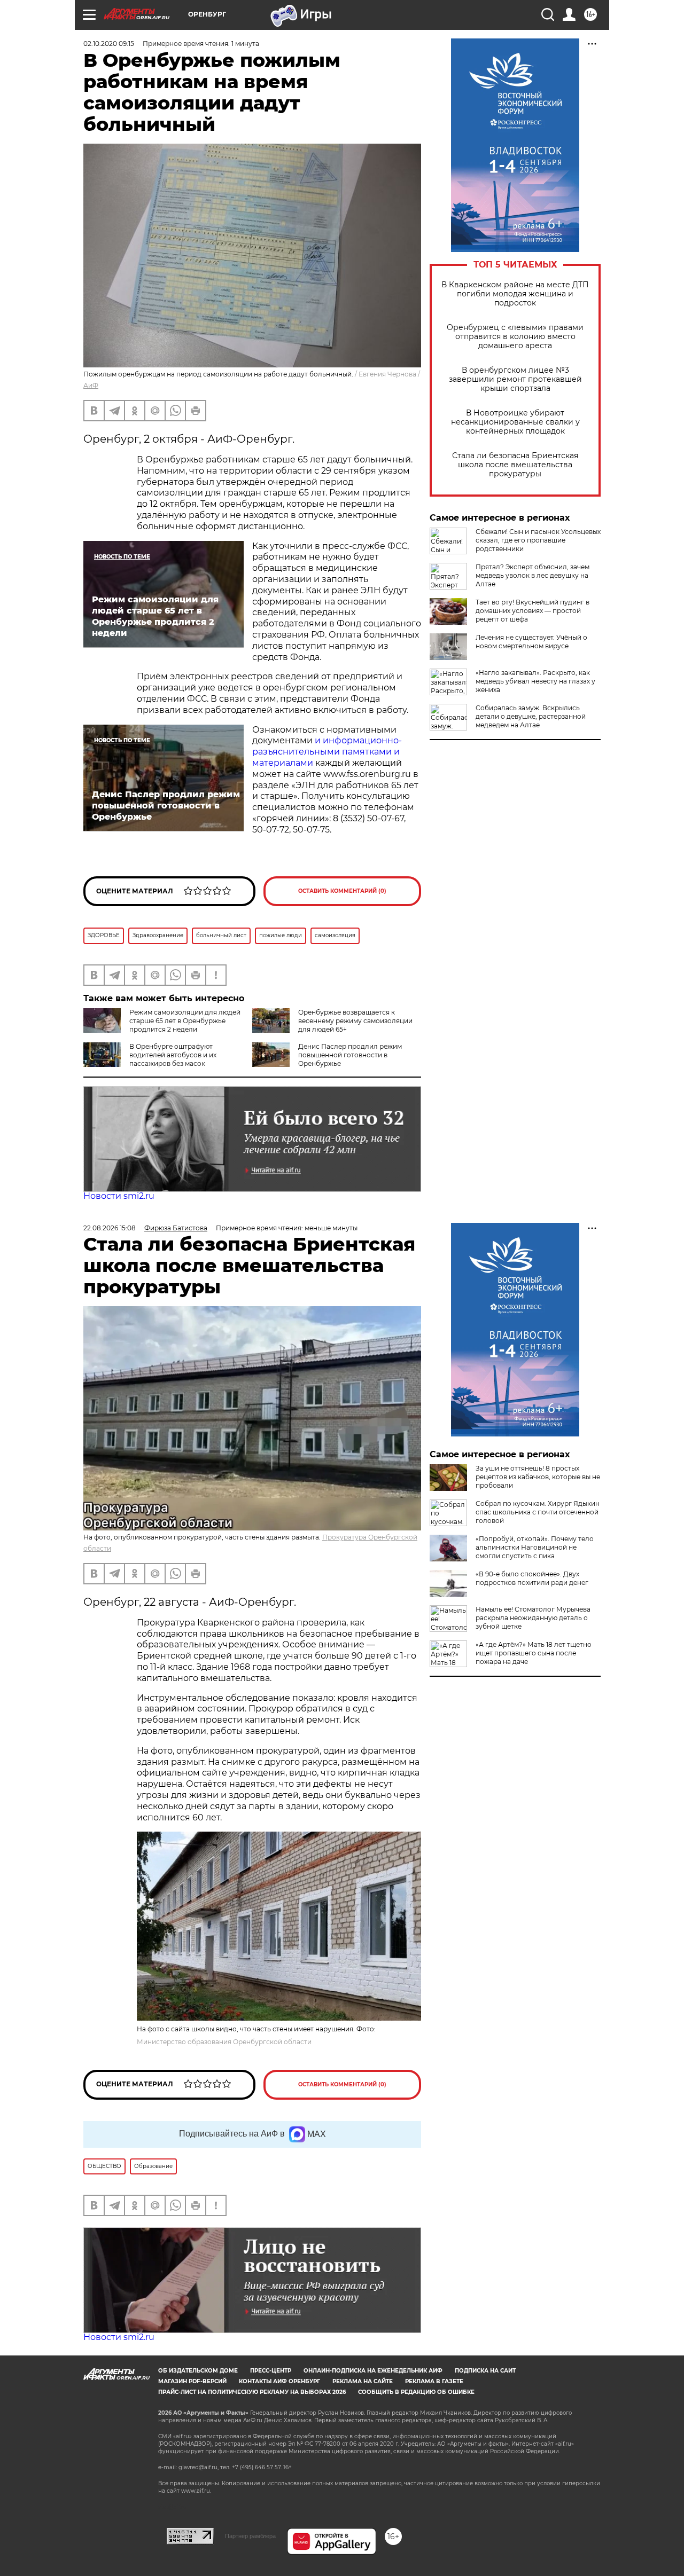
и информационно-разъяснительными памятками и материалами (327, 752)
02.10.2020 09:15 (109, 44)
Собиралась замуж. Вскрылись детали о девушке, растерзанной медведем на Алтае (531, 716)
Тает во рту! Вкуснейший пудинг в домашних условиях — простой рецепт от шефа (533, 611)
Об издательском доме (198, 2371)
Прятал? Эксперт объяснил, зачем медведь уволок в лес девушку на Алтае (533, 575)
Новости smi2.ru (119, 1196)
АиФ (91, 385)
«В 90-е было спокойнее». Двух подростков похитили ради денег (532, 1578)
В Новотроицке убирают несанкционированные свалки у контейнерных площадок (515, 422)
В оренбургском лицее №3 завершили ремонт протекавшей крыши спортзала (515, 379)
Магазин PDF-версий (192, 2381)
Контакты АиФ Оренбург (279, 2381)
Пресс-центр (271, 2371)
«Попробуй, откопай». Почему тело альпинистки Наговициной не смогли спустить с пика (535, 1547)
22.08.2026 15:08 (110, 1228)
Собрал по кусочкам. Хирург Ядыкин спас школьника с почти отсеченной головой (538, 1512)
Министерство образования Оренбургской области (224, 2042)
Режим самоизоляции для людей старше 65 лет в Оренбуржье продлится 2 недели (185, 1021)
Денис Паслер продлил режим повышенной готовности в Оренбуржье (350, 1055)
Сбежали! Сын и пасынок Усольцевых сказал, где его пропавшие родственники (538, 540)
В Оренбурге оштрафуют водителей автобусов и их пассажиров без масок (173, 1055)
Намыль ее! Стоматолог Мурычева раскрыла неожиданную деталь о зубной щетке (533, 1618)
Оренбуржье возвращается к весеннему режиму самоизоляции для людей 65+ (355, 1021)
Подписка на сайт (485, 2371)
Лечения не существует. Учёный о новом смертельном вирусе (531, 642)
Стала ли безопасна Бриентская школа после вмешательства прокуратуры (515, 465)
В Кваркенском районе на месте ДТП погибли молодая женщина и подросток (515, 294)
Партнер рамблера (250, 2536)
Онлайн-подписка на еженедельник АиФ (373, 2371)
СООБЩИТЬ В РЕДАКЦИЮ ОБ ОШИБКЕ (416, 2392)
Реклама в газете (434, 2381)
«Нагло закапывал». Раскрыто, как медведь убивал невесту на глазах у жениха (535, 681)
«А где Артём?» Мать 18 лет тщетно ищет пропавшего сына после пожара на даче (534, 1653)
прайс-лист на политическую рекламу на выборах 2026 (252, 2392)
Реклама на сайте (363, 2381)
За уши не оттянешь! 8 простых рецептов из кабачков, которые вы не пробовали (538, 1477)
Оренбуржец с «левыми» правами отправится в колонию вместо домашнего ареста (515, 337)
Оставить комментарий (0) (342, 891)
